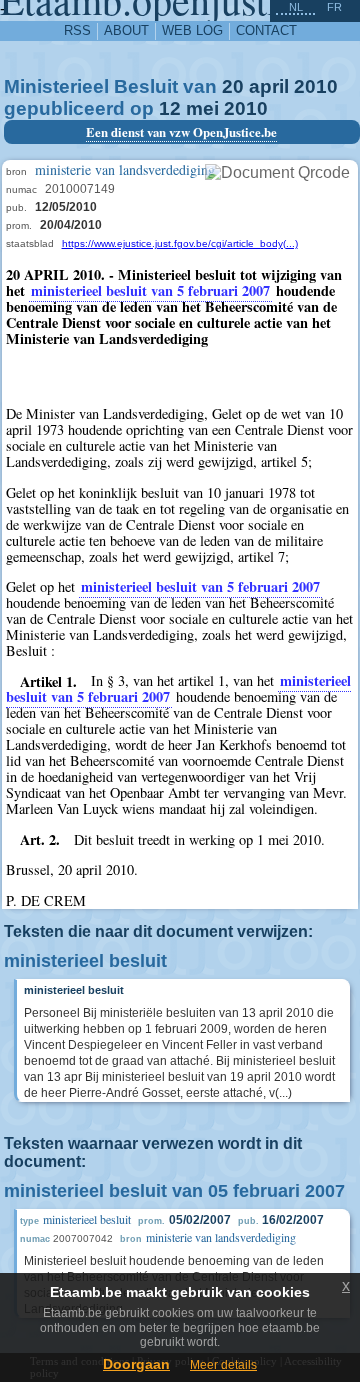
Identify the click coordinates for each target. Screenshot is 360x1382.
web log (192, 30)
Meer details (223, 1365)
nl (296, 7)
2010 (316, 86)
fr (334, 7)
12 (170, 108)
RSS (77, 30)
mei (202, 108)
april (269, 86)
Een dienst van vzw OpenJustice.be (181, 132)
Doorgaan (136, 1364)
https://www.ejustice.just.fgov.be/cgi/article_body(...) (180, 243)
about (126, 30)
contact (266, 30)
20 (233, 86)
